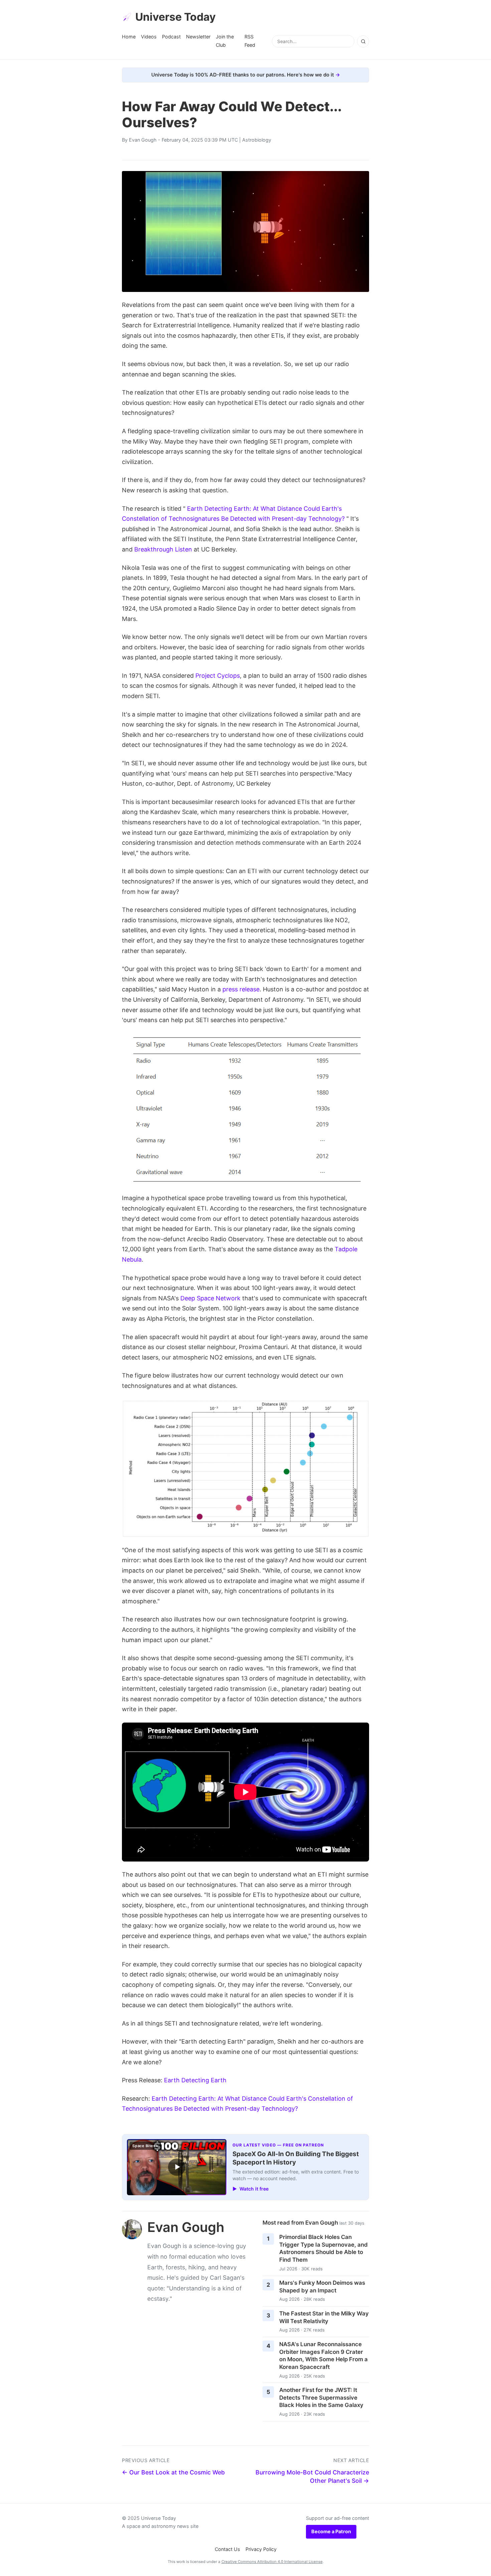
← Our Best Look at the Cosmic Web (173, 2472)
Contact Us (227, 2549)
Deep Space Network (210, 1298)
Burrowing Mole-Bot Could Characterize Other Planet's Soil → (312, 2476)
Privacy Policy (261, 2549)
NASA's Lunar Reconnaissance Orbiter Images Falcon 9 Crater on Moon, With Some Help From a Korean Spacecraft (323, 2356)
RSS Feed (250, 41)
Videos (149, 37)
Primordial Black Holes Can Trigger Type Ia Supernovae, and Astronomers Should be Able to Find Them (323, 2248)
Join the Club (225, 41)
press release (241, 989)
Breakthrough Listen (163, 549)
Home (129, 37)
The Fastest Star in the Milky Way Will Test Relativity (324, 2317)
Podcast (171, 37)
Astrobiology (257, 140)
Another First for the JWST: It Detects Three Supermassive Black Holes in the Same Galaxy (321, 2397)
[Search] (363, 41)
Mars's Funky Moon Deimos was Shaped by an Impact (322, 2287)
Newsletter (198, 37)
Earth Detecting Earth (195, 2080)
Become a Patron (331, 2531)
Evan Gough (143, 140)
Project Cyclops (218, 676)
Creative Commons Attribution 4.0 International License (272, 2562)
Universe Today (176, 17)
